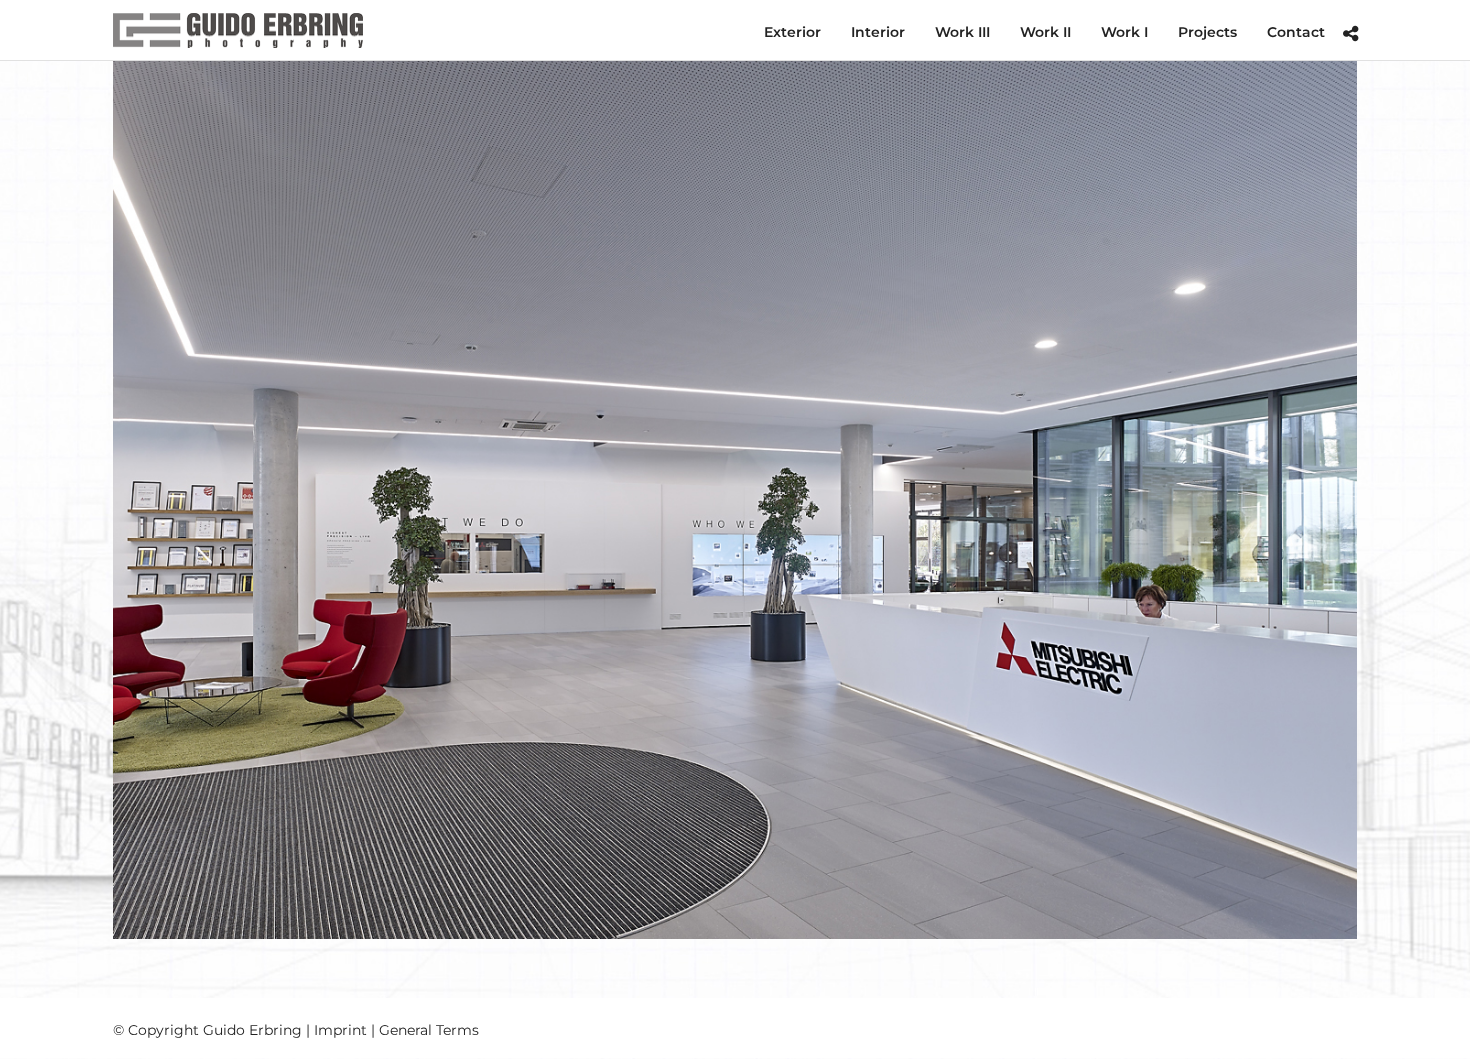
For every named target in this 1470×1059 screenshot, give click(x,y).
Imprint (340, 1030)
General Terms (429, 1030)
